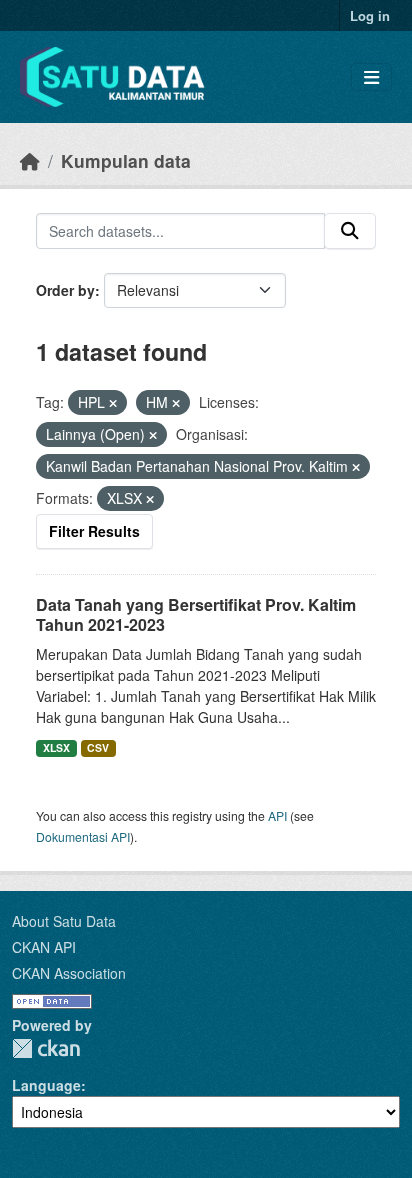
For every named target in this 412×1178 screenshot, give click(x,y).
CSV (98, 747)
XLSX (56, 747)
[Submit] (350, 231)
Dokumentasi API (83, 836)
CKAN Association (69, 973)
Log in (370, 15)
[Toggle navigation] (371, 77)
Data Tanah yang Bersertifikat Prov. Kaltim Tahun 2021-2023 (196, 615)
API (277, 815)
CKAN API (44, 947)
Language (46, 1085)
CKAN (46, 1048)
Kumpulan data (126, 160)
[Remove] (113, 403)
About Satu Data (64, 921)
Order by (65, 290)
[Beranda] (30, 160)
